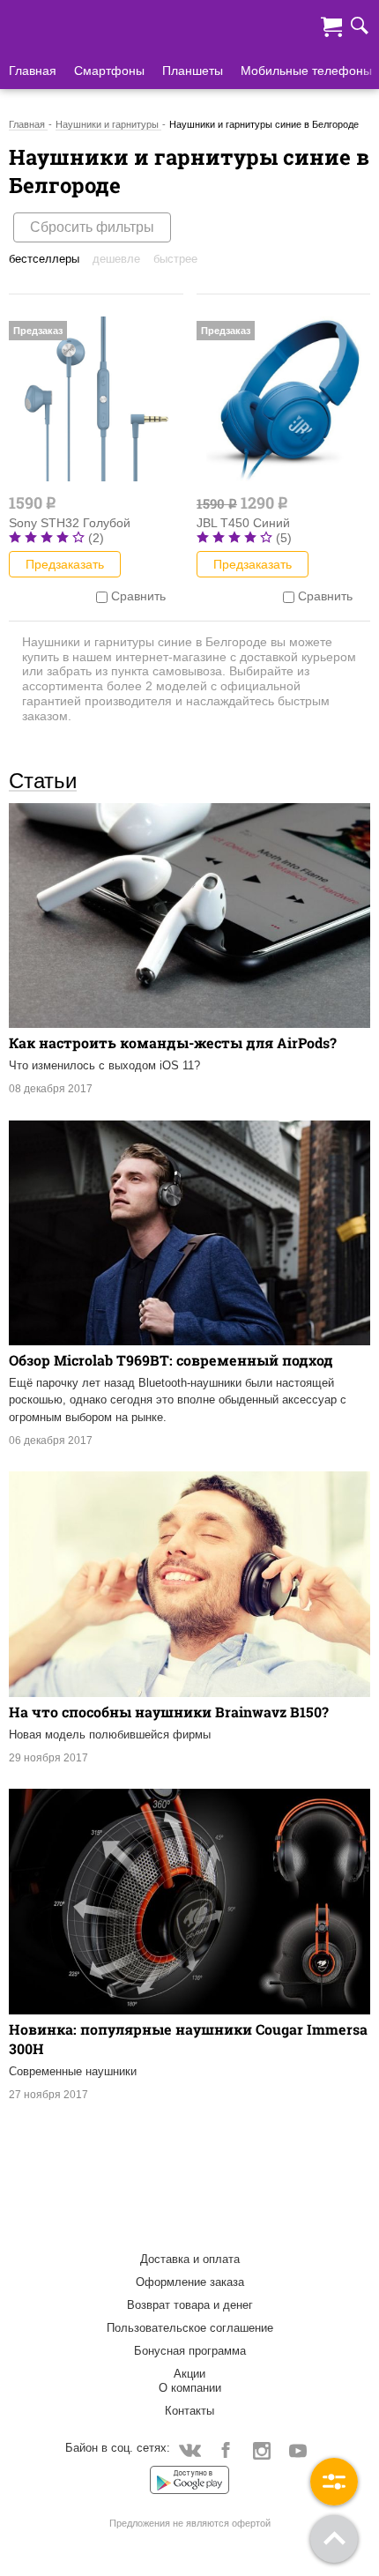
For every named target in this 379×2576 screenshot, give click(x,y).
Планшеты (193, 71)
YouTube (298, 2449)
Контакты (189, 2411)
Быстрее (175, 259)
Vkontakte (190, 2449)
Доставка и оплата (190, 2259)
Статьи (43, 780)
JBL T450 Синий (243, 523)
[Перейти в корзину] (331, 25)
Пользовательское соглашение (190, 2328)
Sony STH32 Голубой (70, 523)
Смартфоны (109, 71)
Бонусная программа (190, 2351)
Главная (33, 71)
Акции (189, 2374)
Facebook (226, 2449)
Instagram (262, 2449)
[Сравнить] (102, 596)
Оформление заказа (190, 2282)
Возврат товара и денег (190, 2305)
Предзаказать (65, 564)
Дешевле (116, 259)
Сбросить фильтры (92, 227)
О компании (190, 2388)
